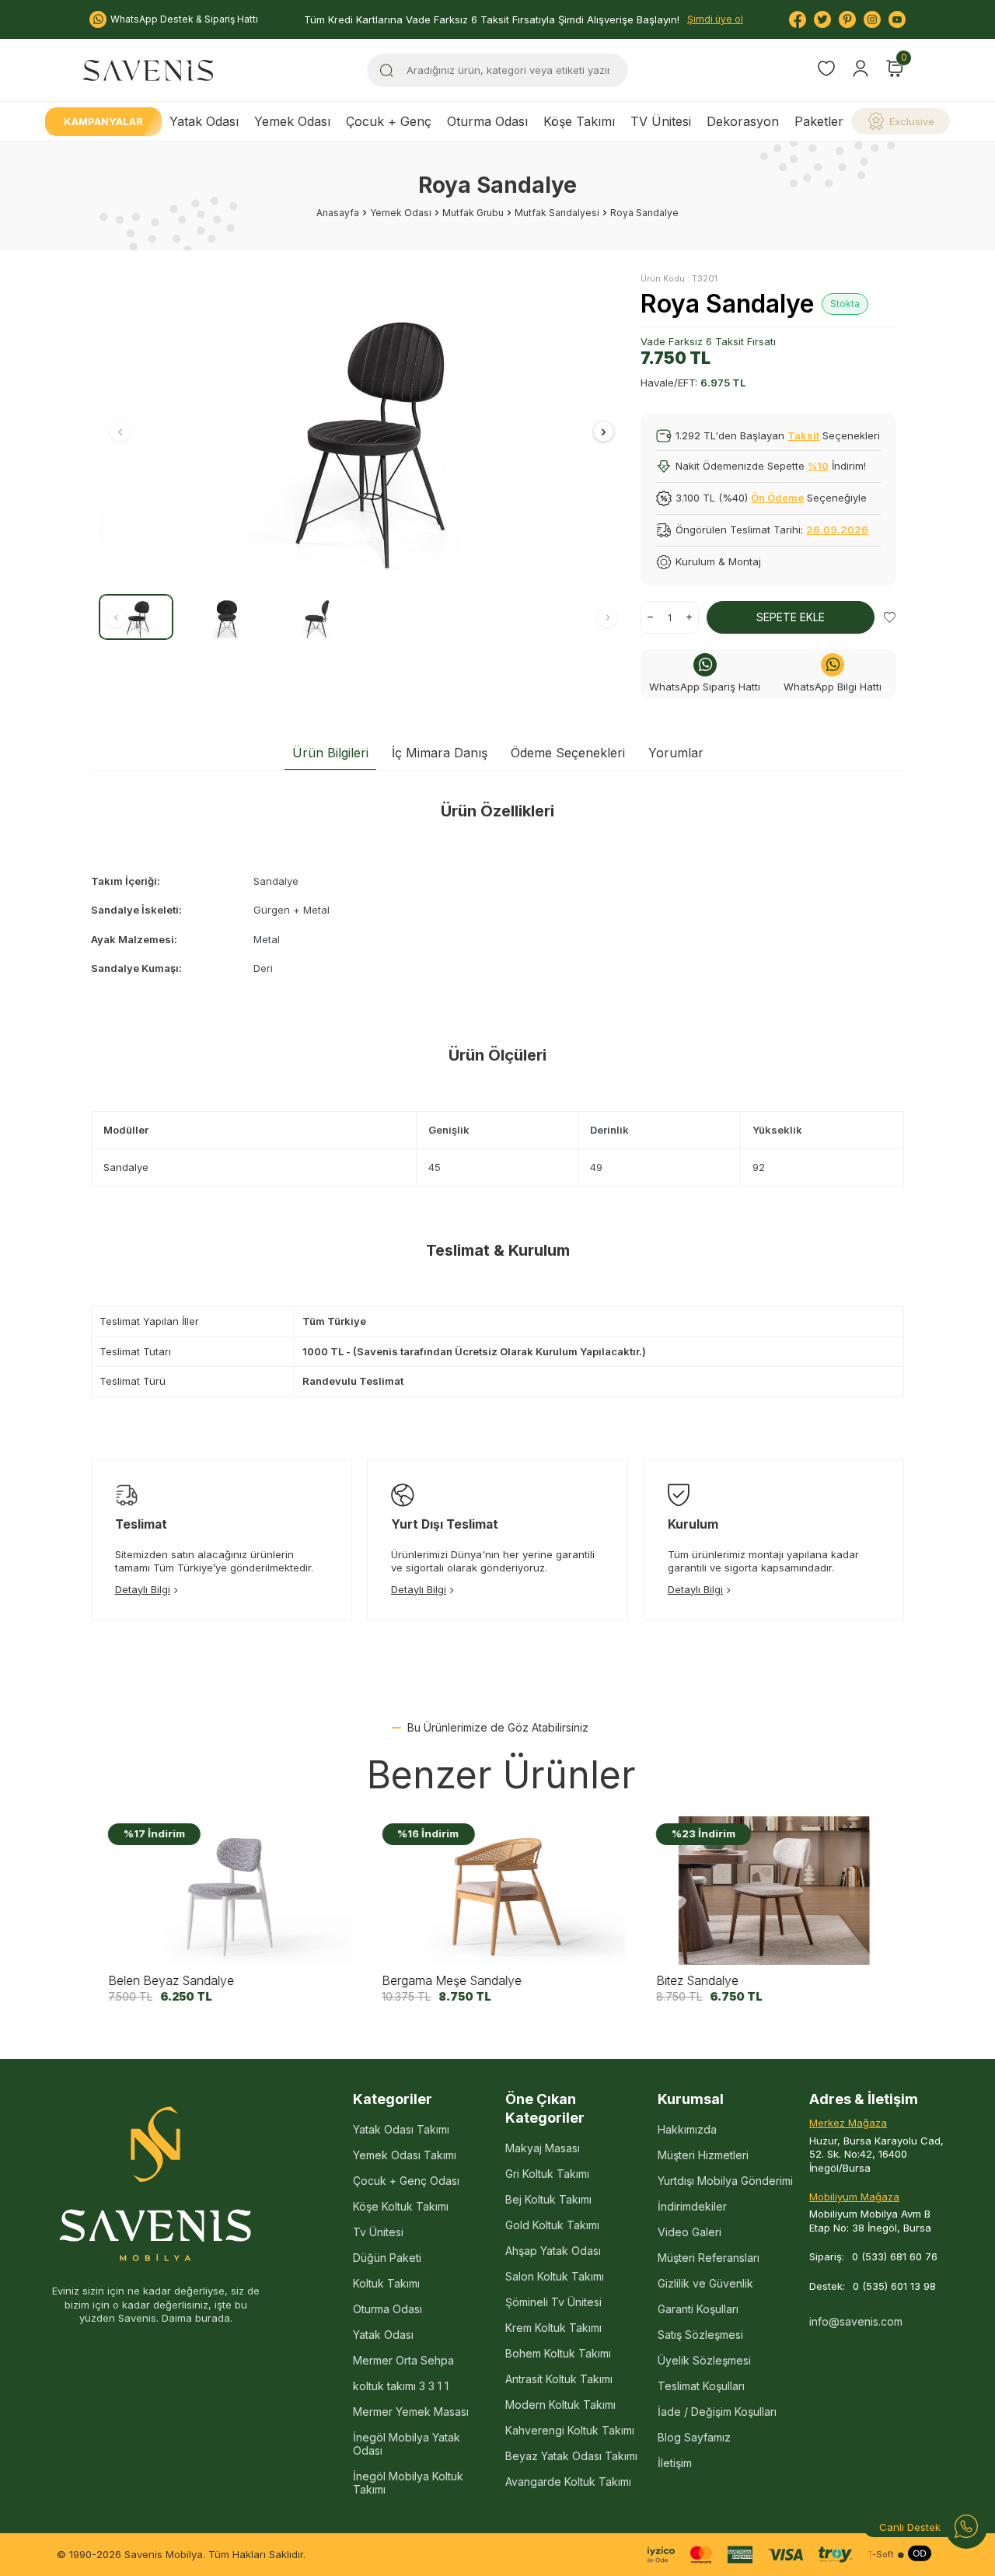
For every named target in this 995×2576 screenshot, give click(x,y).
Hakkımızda (687, 2129)
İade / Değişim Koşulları (717, 2412)
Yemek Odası (292, 121)
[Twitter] (822, 19)
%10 (818, 466)
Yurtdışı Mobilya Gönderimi (725, 2181)
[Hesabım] (861, 68)
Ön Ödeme (777, 498)
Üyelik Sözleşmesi (704, 2360)
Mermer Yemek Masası (411, 2412)
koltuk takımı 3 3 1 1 (401, 2386)
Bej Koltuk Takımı (548, 2199)
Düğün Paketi (387, 2258)
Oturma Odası (487, 121)
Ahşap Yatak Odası (553, 2251)
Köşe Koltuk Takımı (401, 2206)
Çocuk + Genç (389, 121)
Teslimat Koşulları (701, 2386)
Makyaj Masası (543, 2148)
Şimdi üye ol (715, 19)
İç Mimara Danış (440, 753)
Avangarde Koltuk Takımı (568, 2482)
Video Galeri (690, 2232)
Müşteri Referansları (709, 2258)
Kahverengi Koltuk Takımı (570, 2430)
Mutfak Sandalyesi (557, 213)
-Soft (881, 2555)
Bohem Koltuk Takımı (558, 2353)
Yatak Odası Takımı (401, 2129)
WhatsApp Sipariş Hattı (705, 687)
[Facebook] (798, 19)
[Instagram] (872, 19)
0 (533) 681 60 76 (895, 2256)
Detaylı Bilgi (143, 1589)
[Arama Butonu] (386, 70)
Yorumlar (676, 753)
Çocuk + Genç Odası (406, 2181)
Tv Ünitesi (378, 2232)
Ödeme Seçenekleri (568, 753)
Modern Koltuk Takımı (560, 2405)
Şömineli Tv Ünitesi (553, 2302)
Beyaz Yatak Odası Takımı (571, 2456)
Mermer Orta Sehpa (403, 2360)
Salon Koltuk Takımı (555, 2276)
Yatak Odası (204, 121)
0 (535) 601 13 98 (894, 2286)
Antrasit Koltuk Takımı (559, 2379)
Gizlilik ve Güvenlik (705, 2283)
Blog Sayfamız (694, 2437)
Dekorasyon (743, 121)
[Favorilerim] (826, 70)
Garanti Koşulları (698, 2309)
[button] (120, 432)
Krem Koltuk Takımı (553, 2328)
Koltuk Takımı (386, 2283)
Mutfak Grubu (473, 213)
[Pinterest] (847, 19)
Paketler (819, 121)
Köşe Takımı (579, 121)
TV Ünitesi (661, 121)
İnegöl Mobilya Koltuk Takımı (408, 2483)
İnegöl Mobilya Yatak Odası (407, 2444)
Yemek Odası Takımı (405, 2155)
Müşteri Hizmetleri (703, 2155)
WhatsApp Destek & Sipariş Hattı (184, 19)
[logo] (148, 70)
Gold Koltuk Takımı (552, 2225)
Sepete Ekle (791, 617)
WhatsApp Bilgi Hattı (833, 687)
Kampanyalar (103, 121)
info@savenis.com (856, 2321)
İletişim (675, 2463)
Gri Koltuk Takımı (547, 2174)
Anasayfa (338, 213)
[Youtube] (897, 19)
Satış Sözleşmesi (700, 2335)
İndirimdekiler (692, 2206)
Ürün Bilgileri (330, 753)
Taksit (803, 435)
